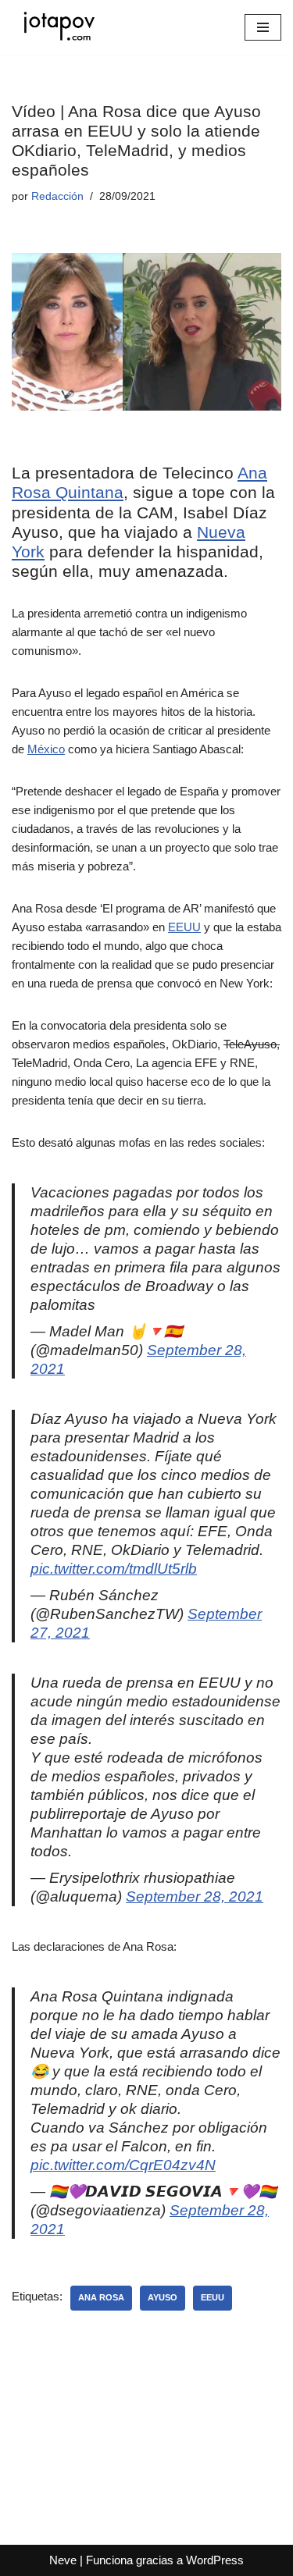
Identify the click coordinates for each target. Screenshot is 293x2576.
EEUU (184, 927)
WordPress (215, 2560)
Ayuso (163, 2297)
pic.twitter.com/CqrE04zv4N (123, 2165)
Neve (63, 2560)
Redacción (57, 196)
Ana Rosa (101, 2297)
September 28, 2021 (195, 1896)
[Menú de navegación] (263, 27)
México (46, 749)
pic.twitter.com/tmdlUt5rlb (114, 1569)
